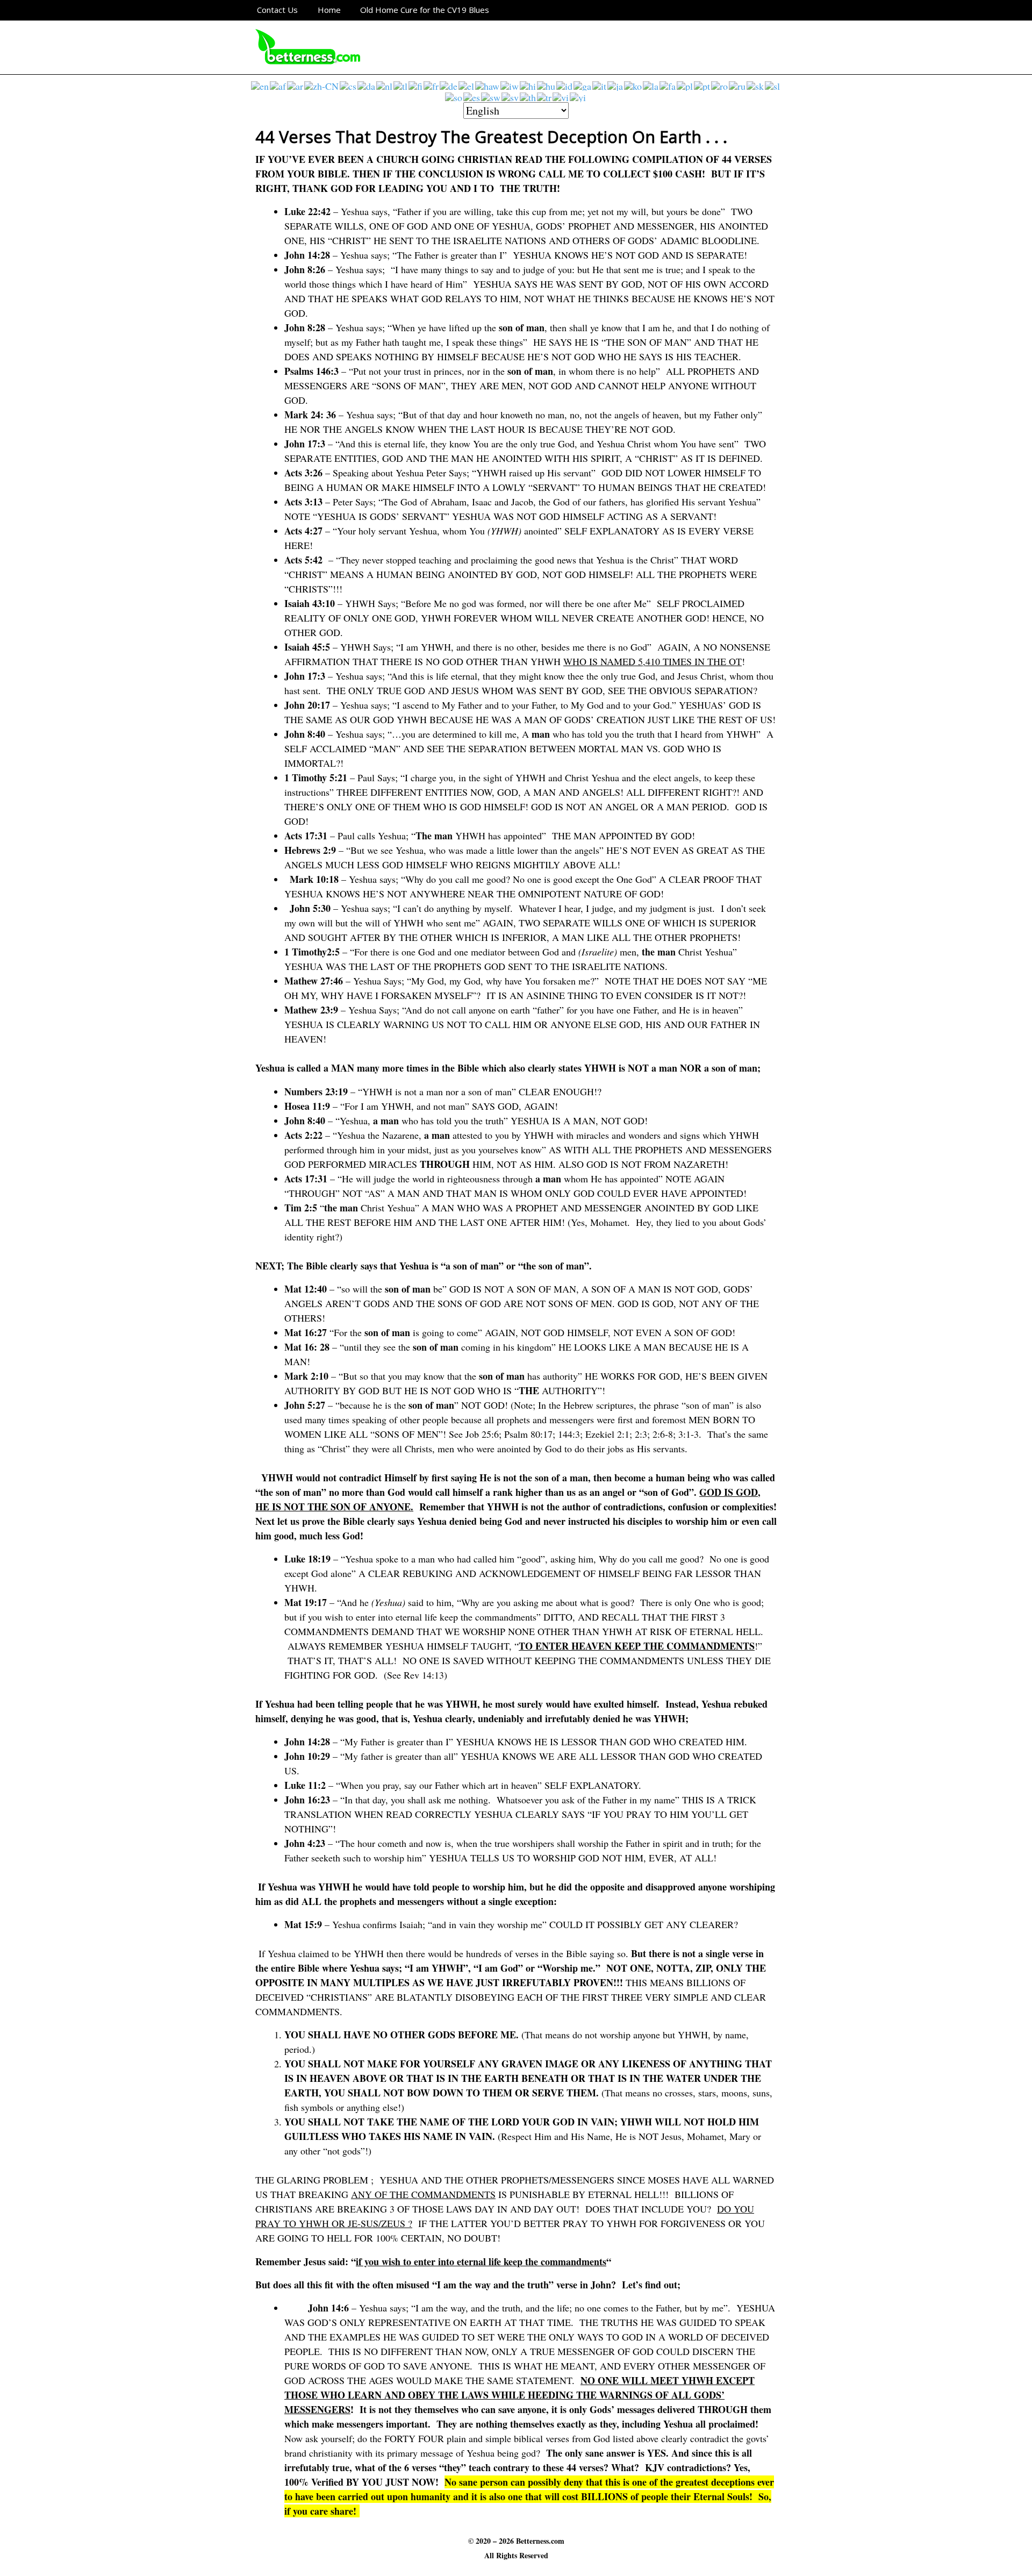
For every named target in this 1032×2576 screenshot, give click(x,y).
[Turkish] (545, 96)
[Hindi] (528, 85)
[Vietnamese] (561, 96)
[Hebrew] (510, 85)
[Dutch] (385, 85)
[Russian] (738, 85)
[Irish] (583, 85)
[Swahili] (491, 96)
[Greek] (467, 85)
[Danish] (367, 85)
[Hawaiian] (488, 85)
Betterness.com (540, 2541)
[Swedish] (511, 96)
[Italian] (600, 85)
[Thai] (528, 96)
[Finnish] (416, 85)
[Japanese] (616, 85)
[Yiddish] (578, 96)
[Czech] (349, 85)
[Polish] (685, 85)
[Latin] (651, 85)
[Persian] (668, 85)
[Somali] (454, 96)
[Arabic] (296, 85)
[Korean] (633, 85)
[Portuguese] (703, 85)
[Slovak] (756, 85)
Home (329, 10)
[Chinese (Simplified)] (322, 85)
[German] (449, 85)
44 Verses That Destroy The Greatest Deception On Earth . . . (491, 137)
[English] (260, 85)
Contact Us (277, 10)
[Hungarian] (547, 85)
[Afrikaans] (278, 85)
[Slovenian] (773, 85)
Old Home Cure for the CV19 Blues (425, 10)
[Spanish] (472, 96)
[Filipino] (401, 85)
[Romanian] (720, 85)
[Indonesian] (565, 85)
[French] (432, 85)
